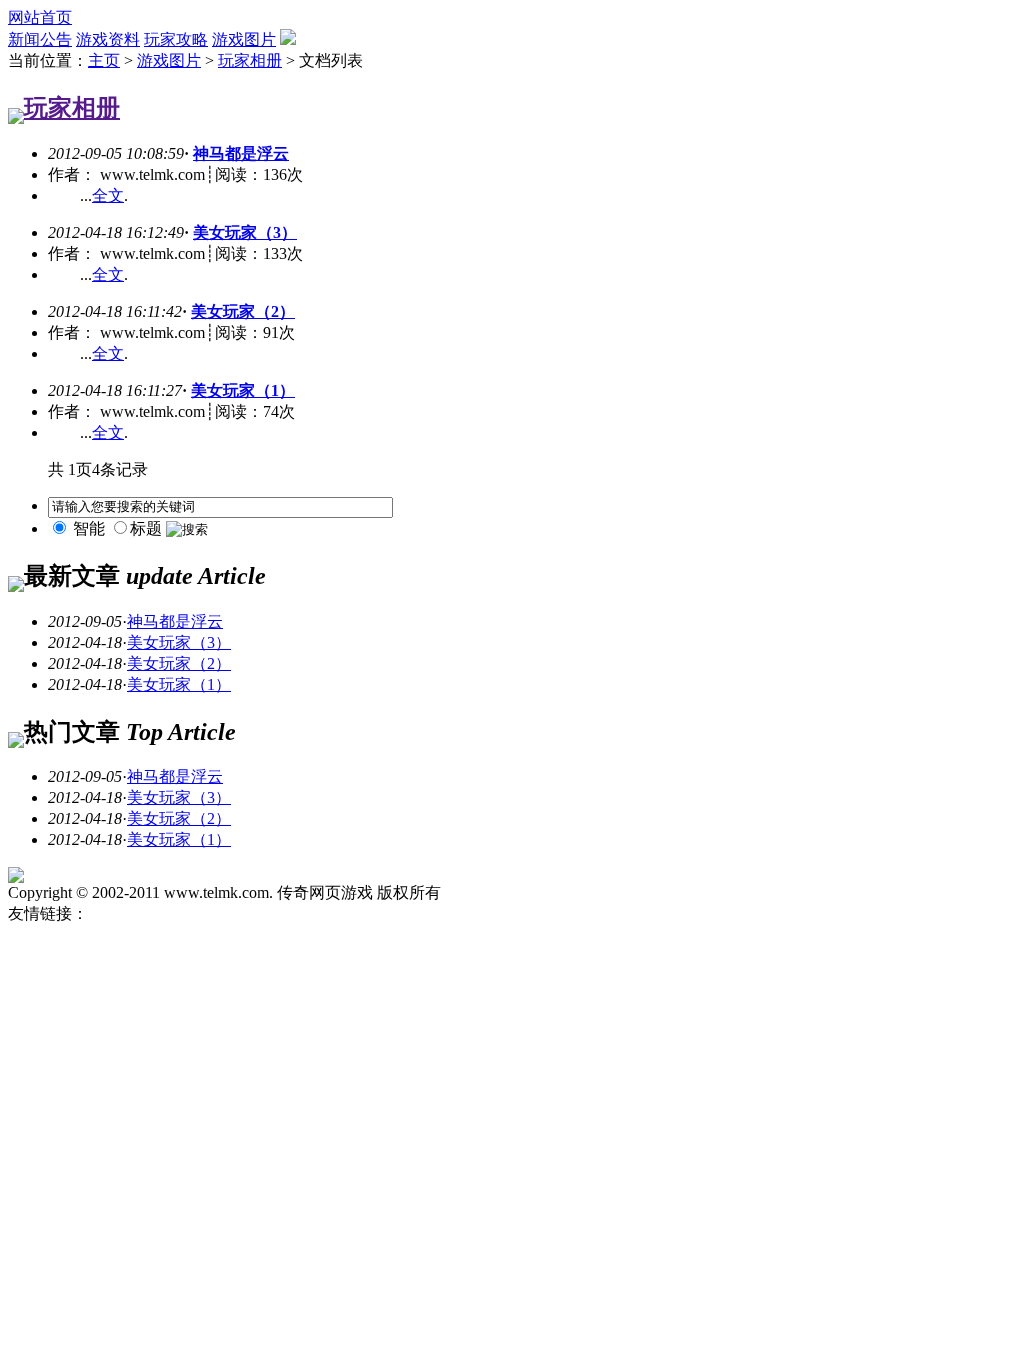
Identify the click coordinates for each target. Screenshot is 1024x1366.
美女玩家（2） (243, 311)
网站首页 (40, 17)
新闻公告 (40, 39)
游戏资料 (108, 39)
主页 (104, 60)
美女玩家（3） (245, 232)
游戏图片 (244, 39)
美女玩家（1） (243, 390)
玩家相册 (250, 60)
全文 (108, 195)
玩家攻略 (176, 39)
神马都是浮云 (241, 153)
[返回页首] (16, 877)
